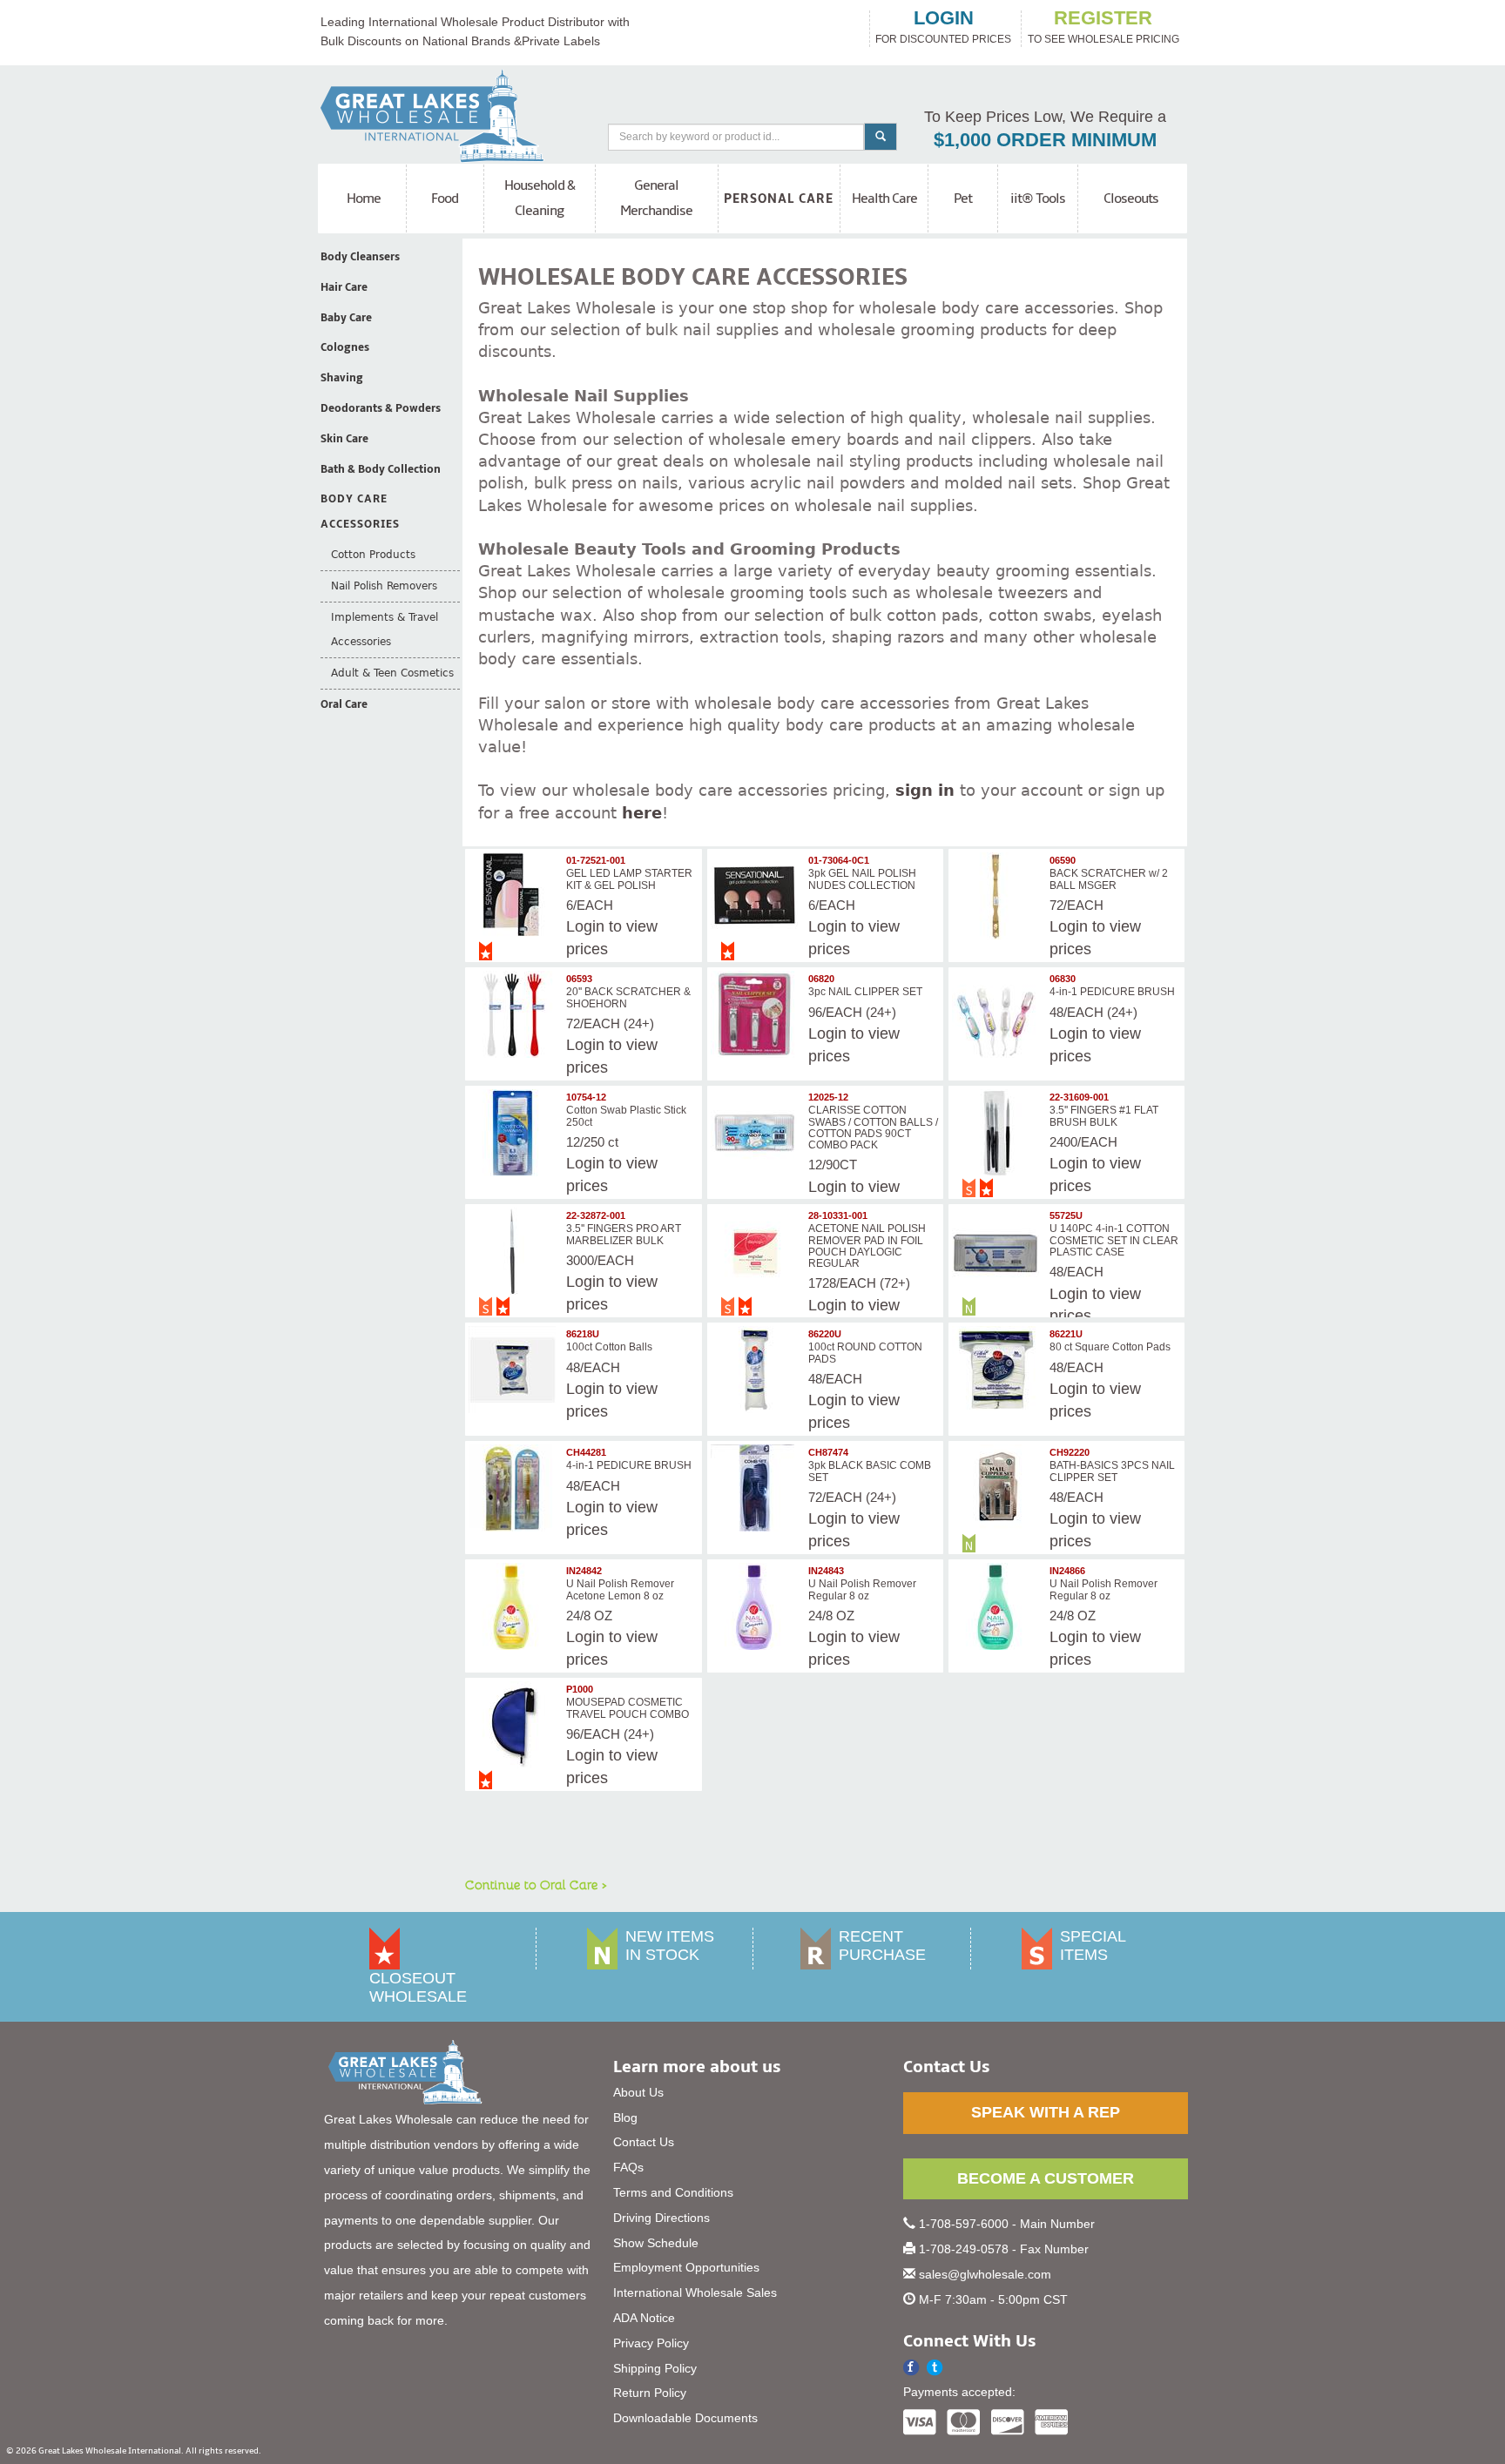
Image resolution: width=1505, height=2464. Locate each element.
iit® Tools (1038, 199)
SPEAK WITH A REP (1046, 2112)
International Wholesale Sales (695, 2292)
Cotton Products (373, 555)
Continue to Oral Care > (536, 1884)
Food (445, 199)
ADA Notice (644, 2318)
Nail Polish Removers (384, 586)
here (642, 813)
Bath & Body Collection (381, 469)
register (1103, 18)
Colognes (345, 347)
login (944, 18)
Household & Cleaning (540, 198)
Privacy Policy (651, 2343)
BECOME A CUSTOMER (1046, 2178)
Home (364, 199)
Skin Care (344, 439)
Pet (963, 199)
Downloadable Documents (685, 2418)
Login (585, 926)
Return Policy (650, 2393)
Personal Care (779, 199)
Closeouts (1131, 199)
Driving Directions (661, 2218)
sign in (925, 790)
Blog (625, 2117)
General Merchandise (656, 198)
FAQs (628, 2167)
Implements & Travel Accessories (385, 630)
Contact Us (644, 2142)
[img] (515, 896)
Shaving (342, 378)
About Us (638, 2092)
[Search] (881, 137)
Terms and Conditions (673, 2192)
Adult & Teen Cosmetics (392, 673)
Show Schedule (656, 2243)
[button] (935, 2368)
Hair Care (344, 287)
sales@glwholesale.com (985, 2274)
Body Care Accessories (360, 512)
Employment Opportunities (686, 2267)
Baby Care (346, 318)
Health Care (884, 199)
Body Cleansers (360, 257)
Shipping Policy (655, 2368)
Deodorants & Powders (381, 408)
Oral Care (344, 704)
